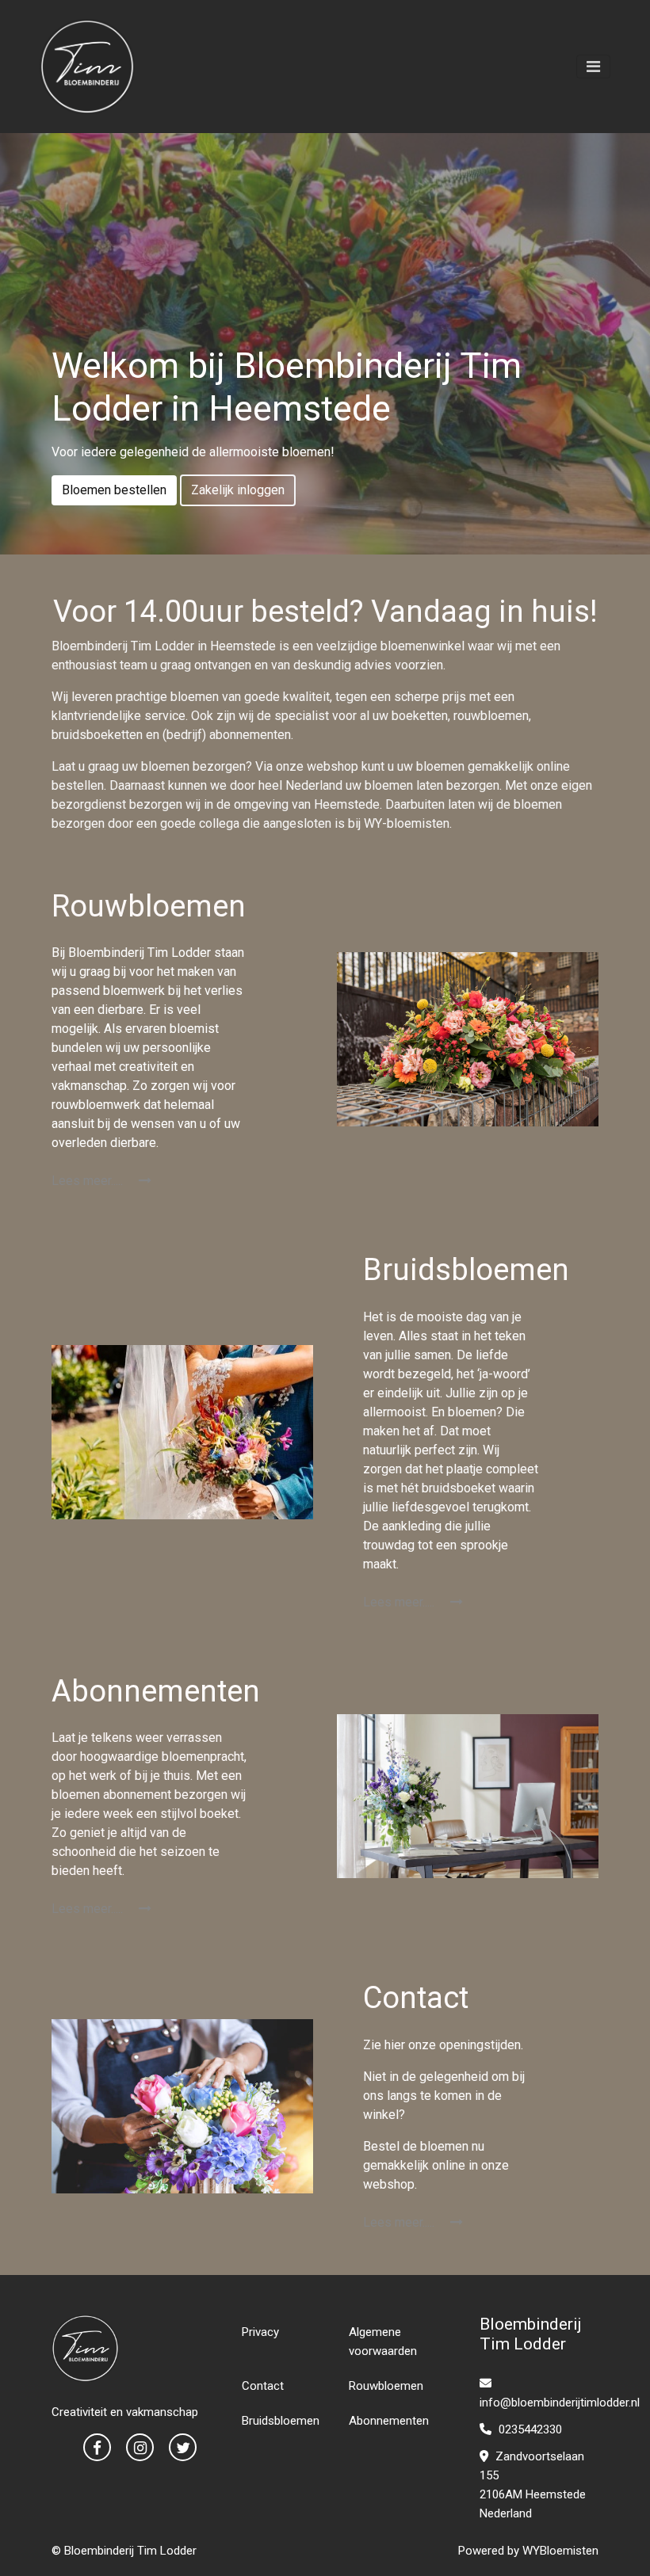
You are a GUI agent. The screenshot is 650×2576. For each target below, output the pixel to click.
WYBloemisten (560, 2551)
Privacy (260, 2332)
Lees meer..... (89, 1181)
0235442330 (529, 2429)
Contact (263, 2386)
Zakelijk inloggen (238, 490)
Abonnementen (389, 2421)
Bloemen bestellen (114, 490)
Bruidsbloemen (281, 2421)
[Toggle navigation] (593, 67)
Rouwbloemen (386, 2386)
